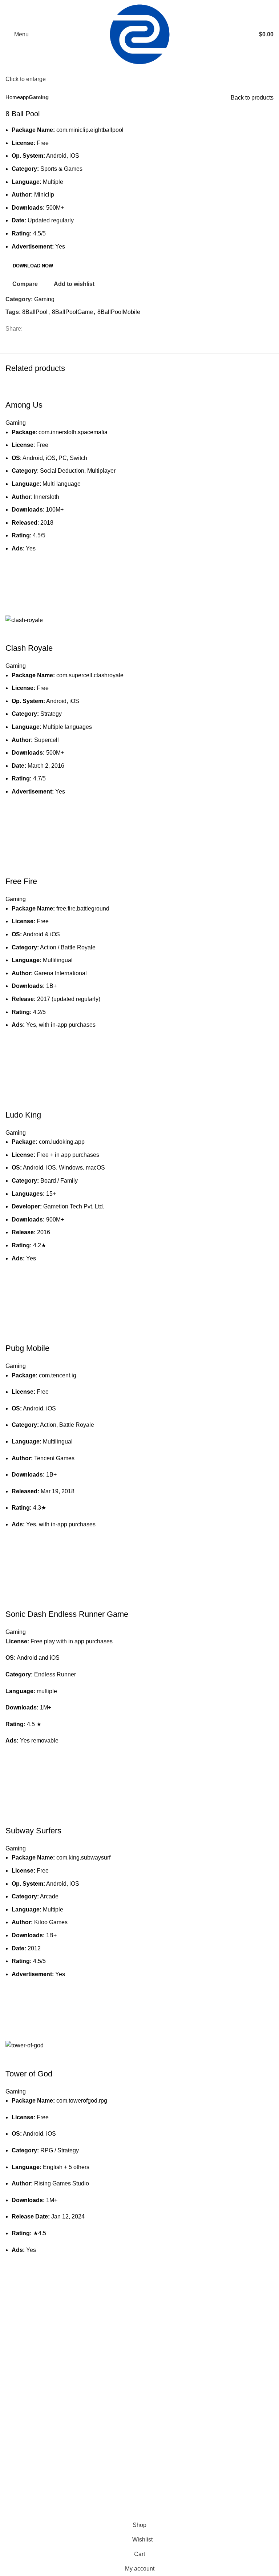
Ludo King (23, 1115)
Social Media (22, 2504)
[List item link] (70, 2411)
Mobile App (20, 2490)
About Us (203, 2490)
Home (13, 97)
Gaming (39, 97)
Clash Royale (29, 648)
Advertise (111, 2477)
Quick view (15, 606)
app (24, 97)
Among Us (24, 405)
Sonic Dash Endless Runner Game (67, 1614)
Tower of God (29, 2074)
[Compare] (15, 391)
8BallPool (35, 312)
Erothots (22, 2339)
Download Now (33, 266)
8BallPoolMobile (119, 312)
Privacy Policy (117, 2504)
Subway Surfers (33, 1831)
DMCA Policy (116, 2490)
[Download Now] (15, 588)
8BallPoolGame (72, 312)
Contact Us (206, 2477)
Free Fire (21, 881)
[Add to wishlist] (15, 570)
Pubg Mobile (27, 1348)
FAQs (199, 2504)
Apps (12, 2477)
